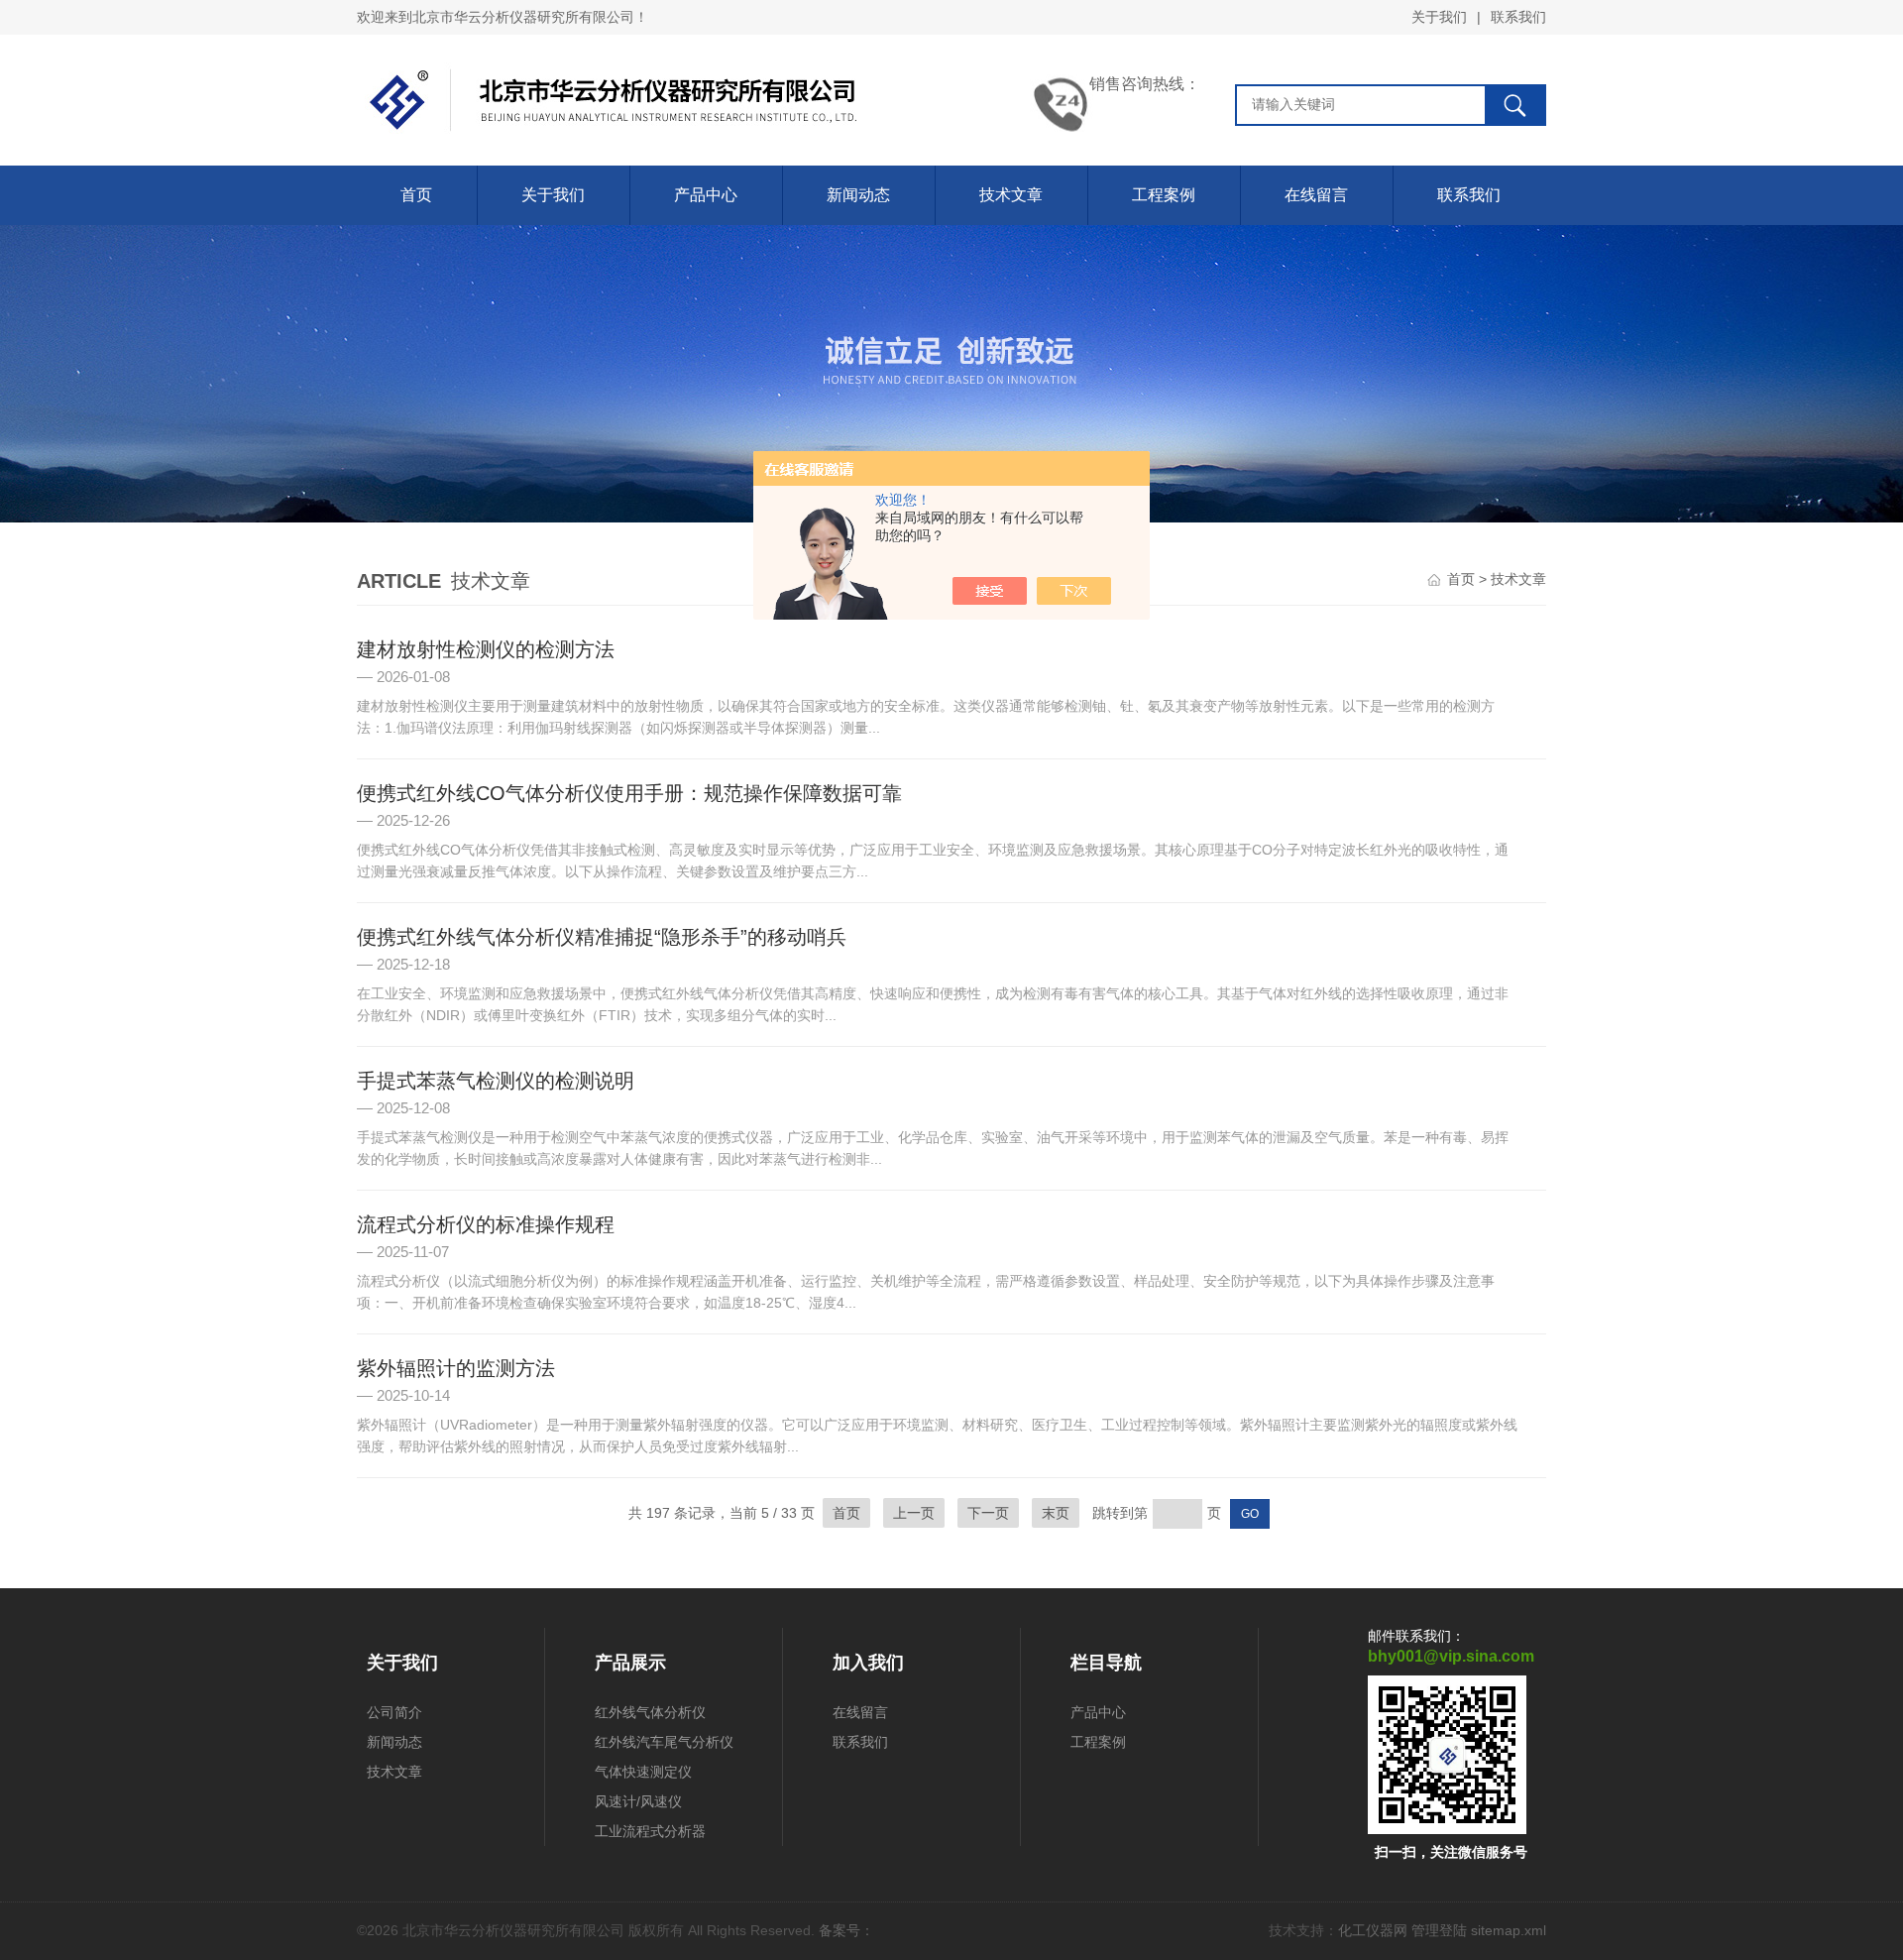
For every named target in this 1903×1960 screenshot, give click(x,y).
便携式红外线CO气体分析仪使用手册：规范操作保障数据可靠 (629, 793)
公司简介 (394, 1712)
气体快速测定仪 (643, 1772)
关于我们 (1439, 17)
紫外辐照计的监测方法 (456, 1368)
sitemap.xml (1509, 1930)
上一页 (914, 1513)
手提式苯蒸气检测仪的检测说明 (496, 1081)
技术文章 (1011, 195)
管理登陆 (1439, 1930)
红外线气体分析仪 (650, 1712)
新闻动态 (858, 195)
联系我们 (1518, 17)
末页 (1056, 1513)
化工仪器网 (1373, 1930)
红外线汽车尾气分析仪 (664, 1742)
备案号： (846, 1930)
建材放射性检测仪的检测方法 (486, 649)
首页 (416, 195)
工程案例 (1164, 195)
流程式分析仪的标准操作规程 (486, 1224)
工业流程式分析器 (650, 1831)
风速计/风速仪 (638, 1801)
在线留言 (1316, 195)
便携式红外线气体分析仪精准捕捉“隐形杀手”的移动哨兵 (602, 937)
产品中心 (706, 195)
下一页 (988, 1513)
